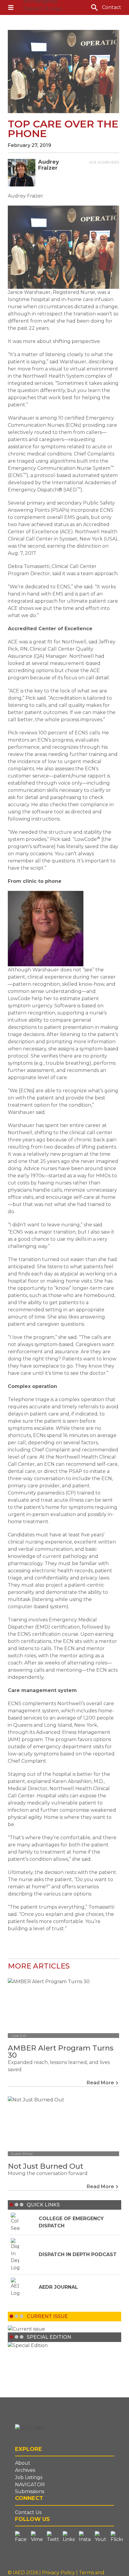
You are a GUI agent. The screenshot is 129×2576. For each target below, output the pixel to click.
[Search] (94, 7)
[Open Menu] (11, 7)
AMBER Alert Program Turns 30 (61, 2052)
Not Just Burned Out (45, 2166)
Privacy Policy (59, 2573)
